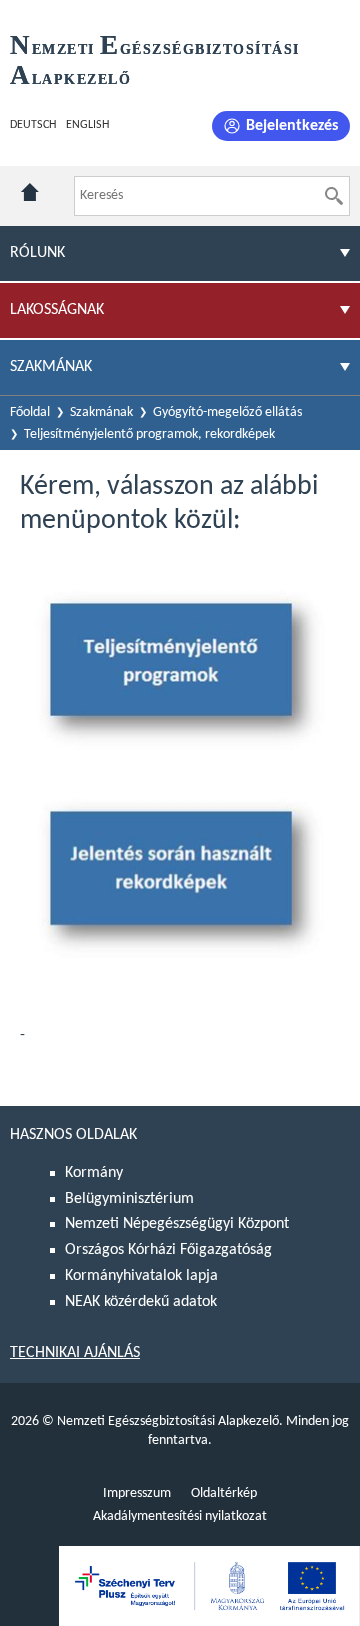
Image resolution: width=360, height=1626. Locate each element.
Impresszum (137, 1493)
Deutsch (33, 125)
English (87, 125)
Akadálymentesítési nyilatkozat (180, 1516)
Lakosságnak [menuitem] (57, 310)
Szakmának (101, 412)
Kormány (94, 1173)
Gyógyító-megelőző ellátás (227, 412)
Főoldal (30, 412)
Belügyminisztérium (129, 1199)
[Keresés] (334, 196)
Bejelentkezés (292, 126)
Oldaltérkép (224, 1493)
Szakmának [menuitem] (51, 367)
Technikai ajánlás (75, 1353)
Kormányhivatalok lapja (141, 1276)
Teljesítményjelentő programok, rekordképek (149, 434)
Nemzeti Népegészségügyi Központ (177, 1224)
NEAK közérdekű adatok (141, 1302)
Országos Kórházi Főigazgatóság (168, 1250)
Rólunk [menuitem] (37, 253)
